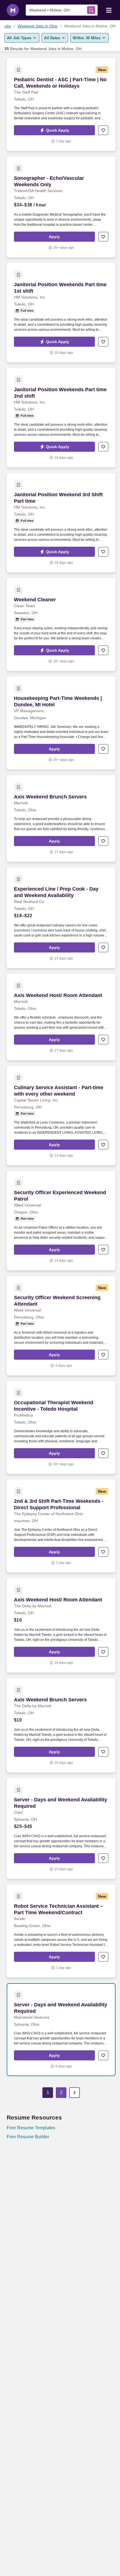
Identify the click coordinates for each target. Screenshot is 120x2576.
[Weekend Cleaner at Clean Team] (61, 625)
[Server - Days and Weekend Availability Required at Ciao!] (61, 1829)
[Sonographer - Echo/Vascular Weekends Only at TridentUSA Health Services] (61, 207)
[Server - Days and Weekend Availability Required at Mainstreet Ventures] (61, 2030)
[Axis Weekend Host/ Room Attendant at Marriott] (61, 1017)
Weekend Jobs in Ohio (38, 26)
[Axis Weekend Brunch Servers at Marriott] (61, 818)
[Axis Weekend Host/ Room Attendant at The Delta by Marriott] (61, 1625)
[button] (54, 130)
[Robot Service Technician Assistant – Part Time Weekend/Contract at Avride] (61, 1931)
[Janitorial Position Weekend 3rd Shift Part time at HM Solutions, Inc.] (61, 523)
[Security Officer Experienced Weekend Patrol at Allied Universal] (61, 1221)
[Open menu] (109, 10)
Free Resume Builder (28, 2137)
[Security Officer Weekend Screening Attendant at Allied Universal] (61, 1326)
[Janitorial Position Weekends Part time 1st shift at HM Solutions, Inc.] (61, 313)
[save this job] (103, 130)
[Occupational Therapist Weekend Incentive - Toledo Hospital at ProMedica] (61, 1427)
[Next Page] (75, 2093)
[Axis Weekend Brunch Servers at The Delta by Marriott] (61, 1725)
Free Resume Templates (31, 2128)
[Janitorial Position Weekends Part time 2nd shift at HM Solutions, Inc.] (61, 418)
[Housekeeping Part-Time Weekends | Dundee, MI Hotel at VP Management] (61, 723)
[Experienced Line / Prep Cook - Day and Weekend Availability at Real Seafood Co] (61, 918)
